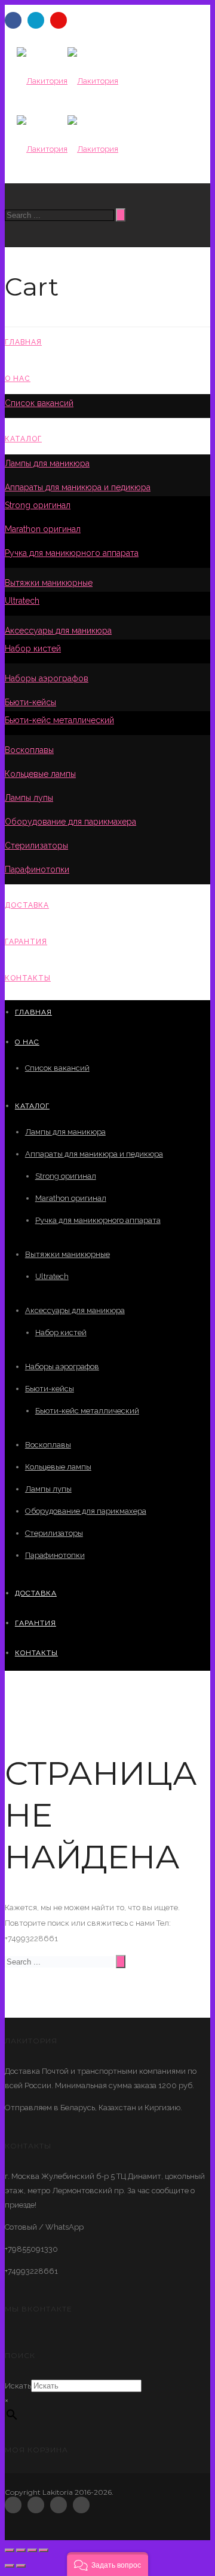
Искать (18, 2386)
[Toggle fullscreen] (32, 2550)
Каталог (23, 439)
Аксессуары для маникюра (58, 631)
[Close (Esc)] (10, 2550)
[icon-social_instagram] (81, 2505)
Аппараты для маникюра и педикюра (78, 487)
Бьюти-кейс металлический (59, 720)
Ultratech (22, 601)
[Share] (21, 2550)
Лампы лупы (29, 798)
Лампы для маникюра (47, 463)
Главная (23, 342)
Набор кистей (33, 648)
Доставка (27, 905)
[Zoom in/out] (44, 2550)
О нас (18, 379)
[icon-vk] (39, 20)
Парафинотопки (37, 869)
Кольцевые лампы (40, 774)
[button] (107, 2564)
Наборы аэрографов (47, 678)
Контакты (28, 978)
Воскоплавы (29, 750)
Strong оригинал (38, 505)
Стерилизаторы (36, 846)
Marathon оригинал (43, 529)
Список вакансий (39, 403)
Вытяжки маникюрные (49, 583)
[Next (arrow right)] (21, 2566)
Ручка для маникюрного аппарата (72, 553)
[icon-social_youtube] (62, 2505)
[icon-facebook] (16, 20)
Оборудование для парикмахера (70, 822)
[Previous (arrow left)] (10, 2566)
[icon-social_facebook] (16, 2505)
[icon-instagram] (59, 20)
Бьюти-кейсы (30, 702)
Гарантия (26, 942)
